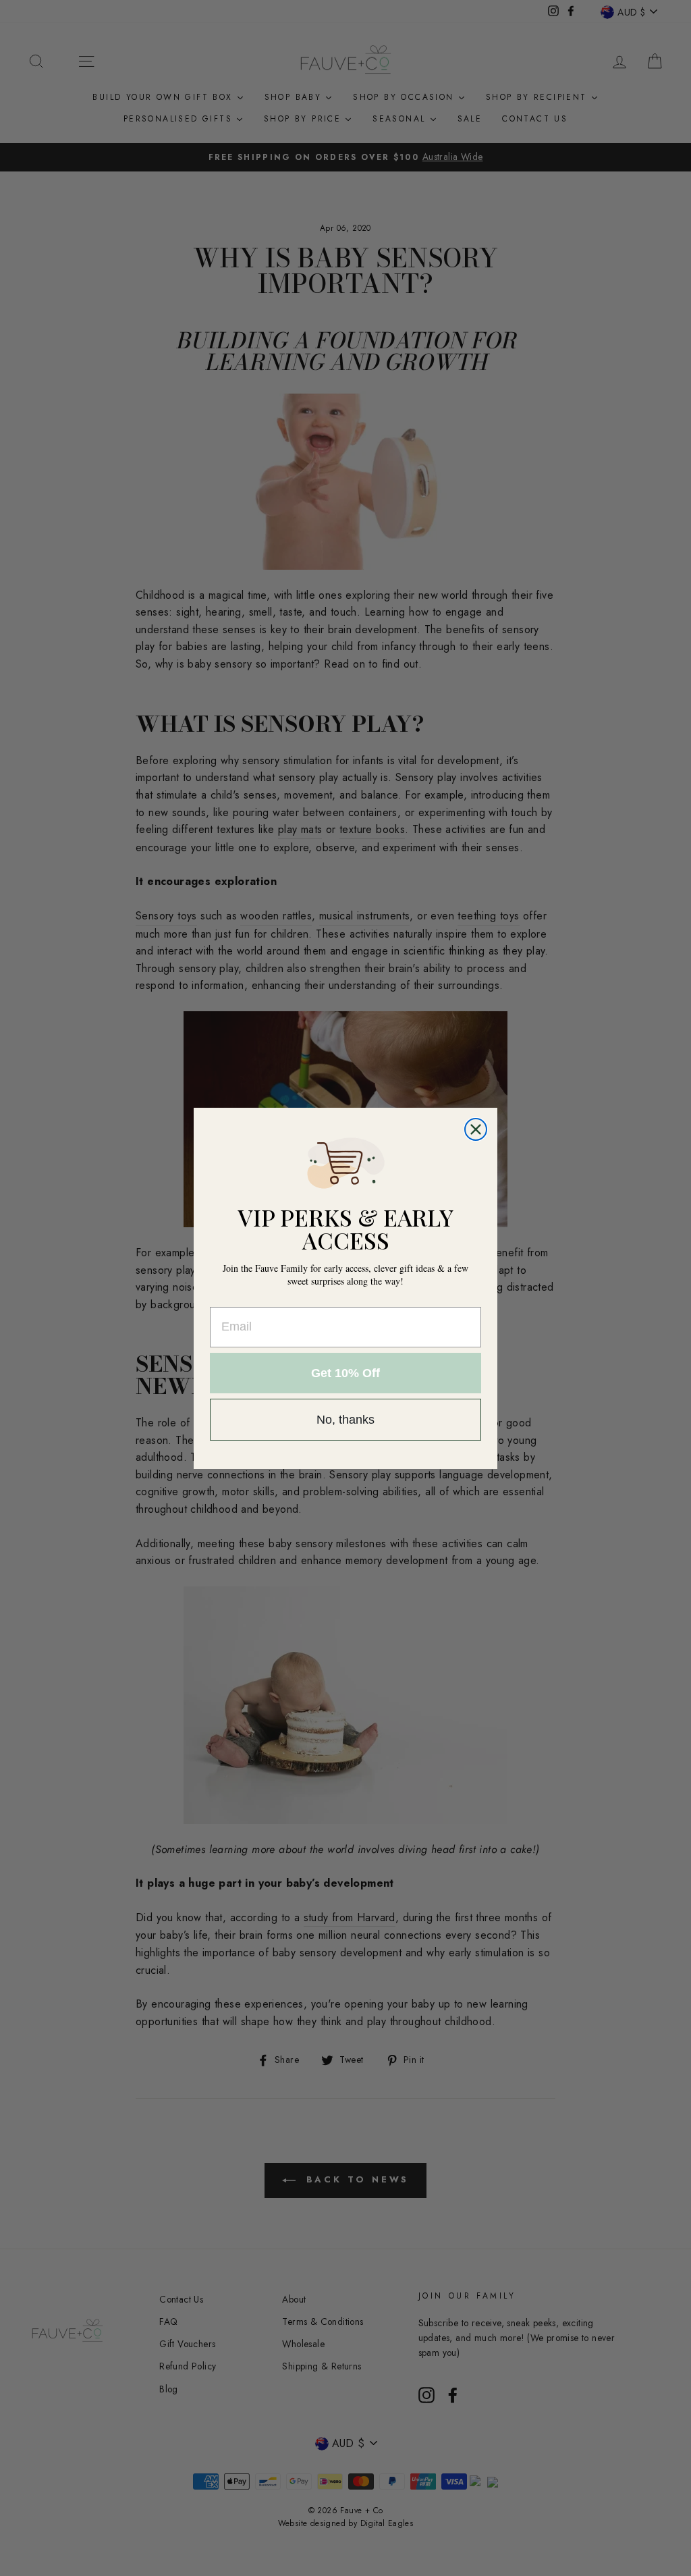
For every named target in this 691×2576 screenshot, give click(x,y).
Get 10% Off (345, 1373)
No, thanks (345, 1420)
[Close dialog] (476, 1129)
